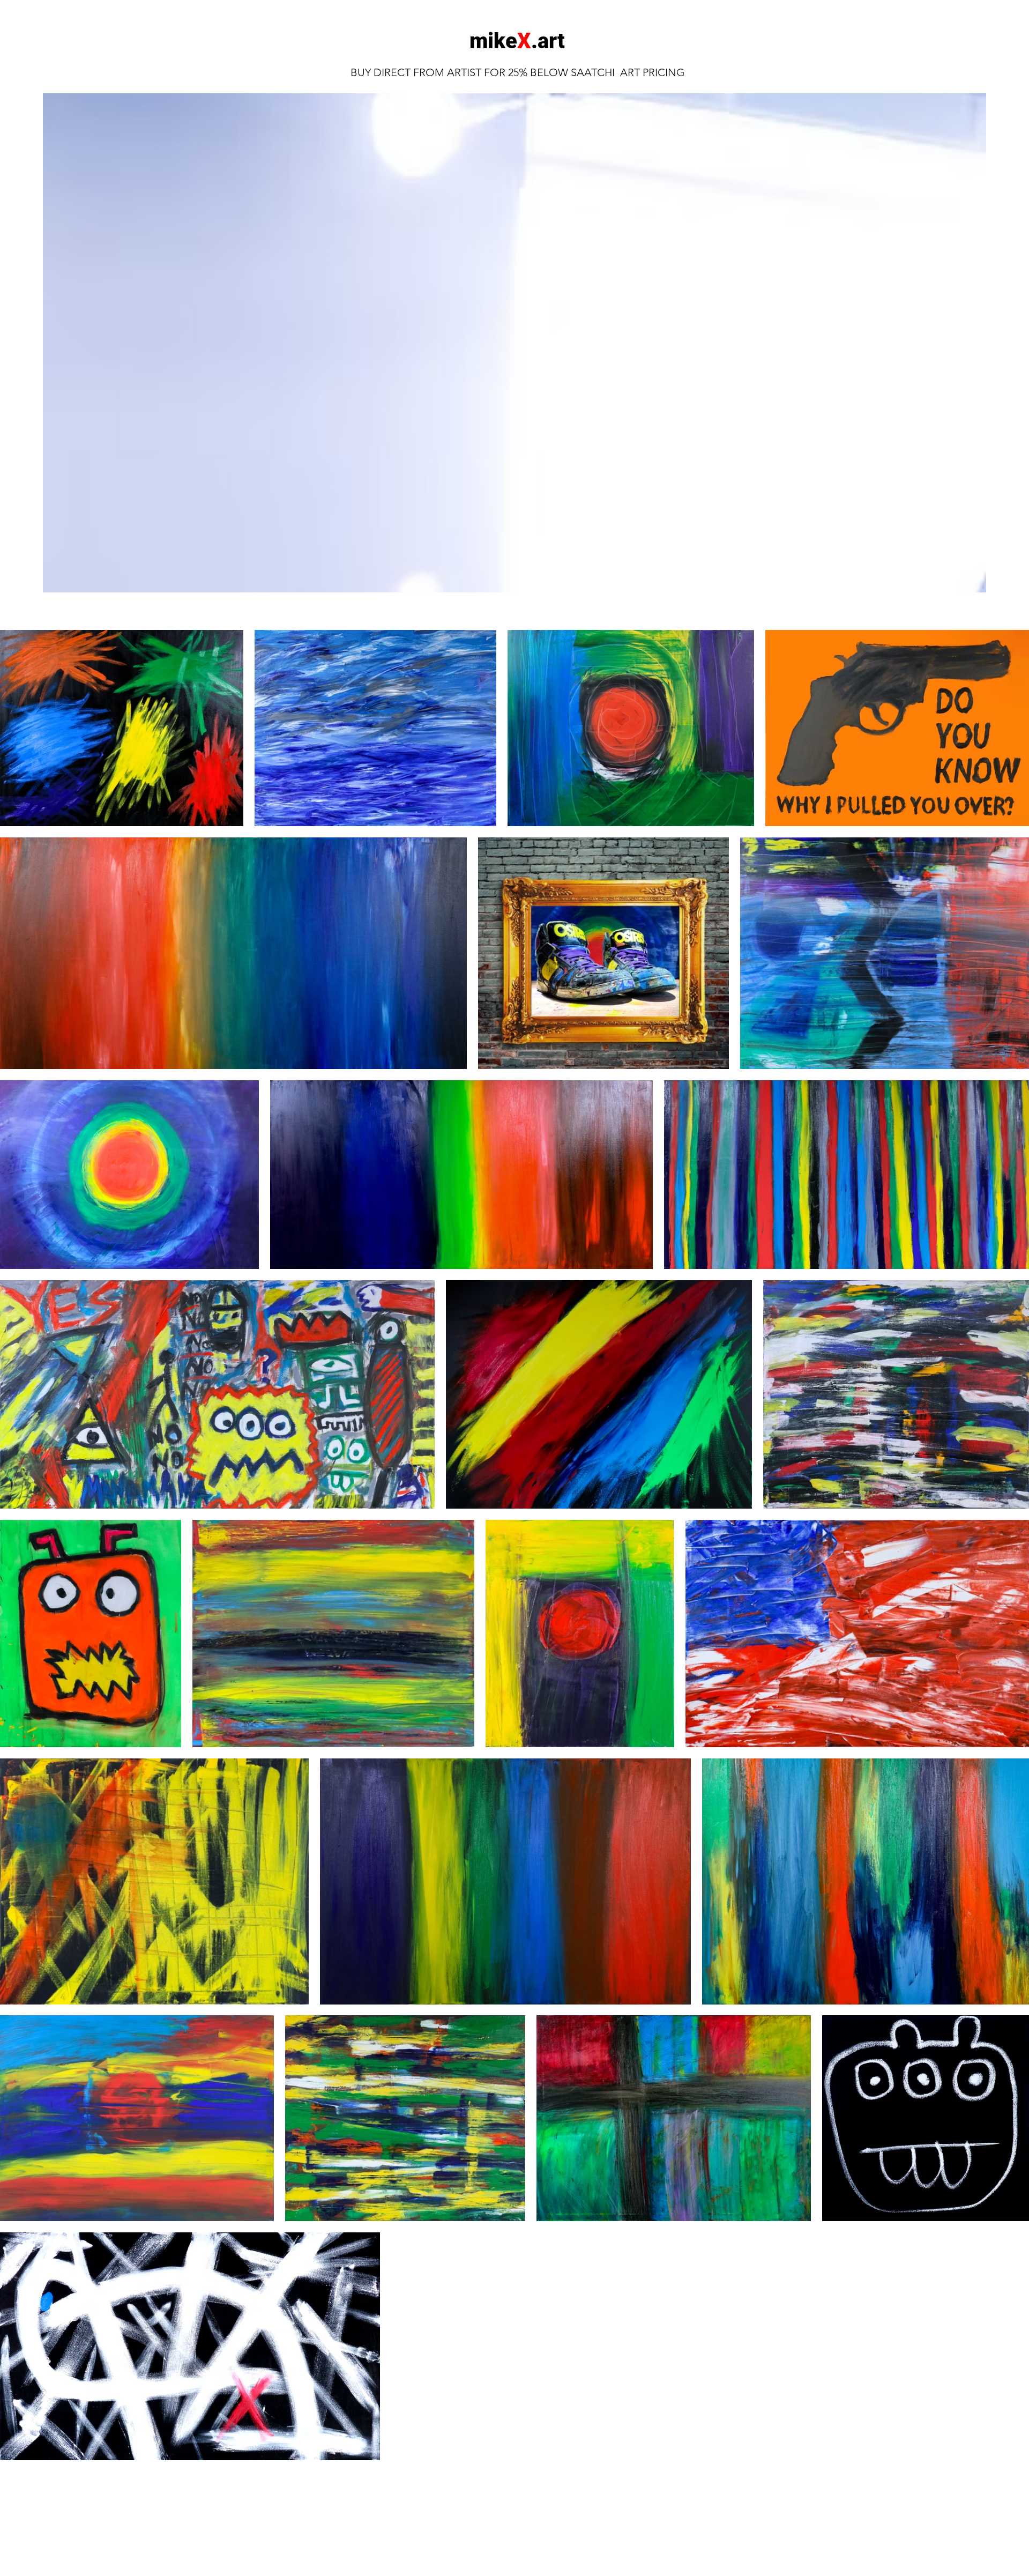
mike (493, 41)
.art (548, 41)
